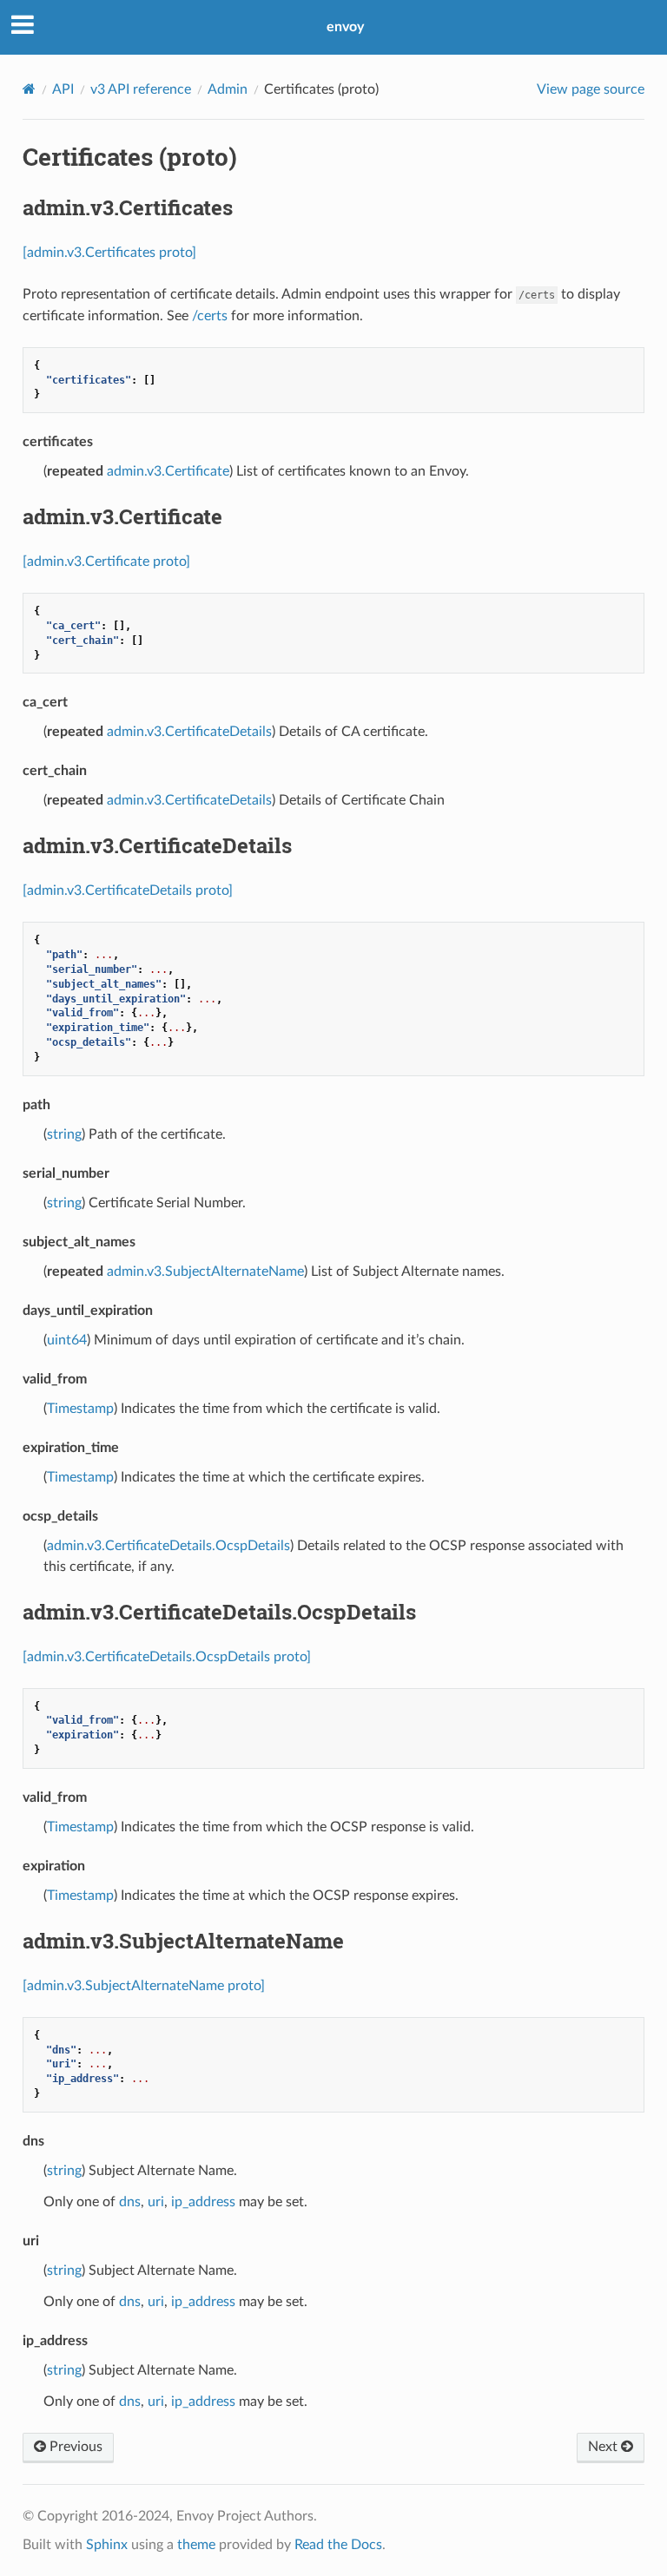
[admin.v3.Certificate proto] (106, 562)
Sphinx (107, 2545)
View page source (591, 89)
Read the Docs (338, 2545)
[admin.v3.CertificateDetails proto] (128, 890)
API (63, 89)
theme (196, 2545)
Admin (228, 89)
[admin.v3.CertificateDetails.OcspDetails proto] (167, 1657)
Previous (74, 2447)
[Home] (29, 89)
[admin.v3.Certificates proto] (109, 253)
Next (604, 2447)
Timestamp (80, 1409)
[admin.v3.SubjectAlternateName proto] (144, 1986)
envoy (345, 27)
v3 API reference (141, 89)
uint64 (67, 1340)
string (64, 1134)
